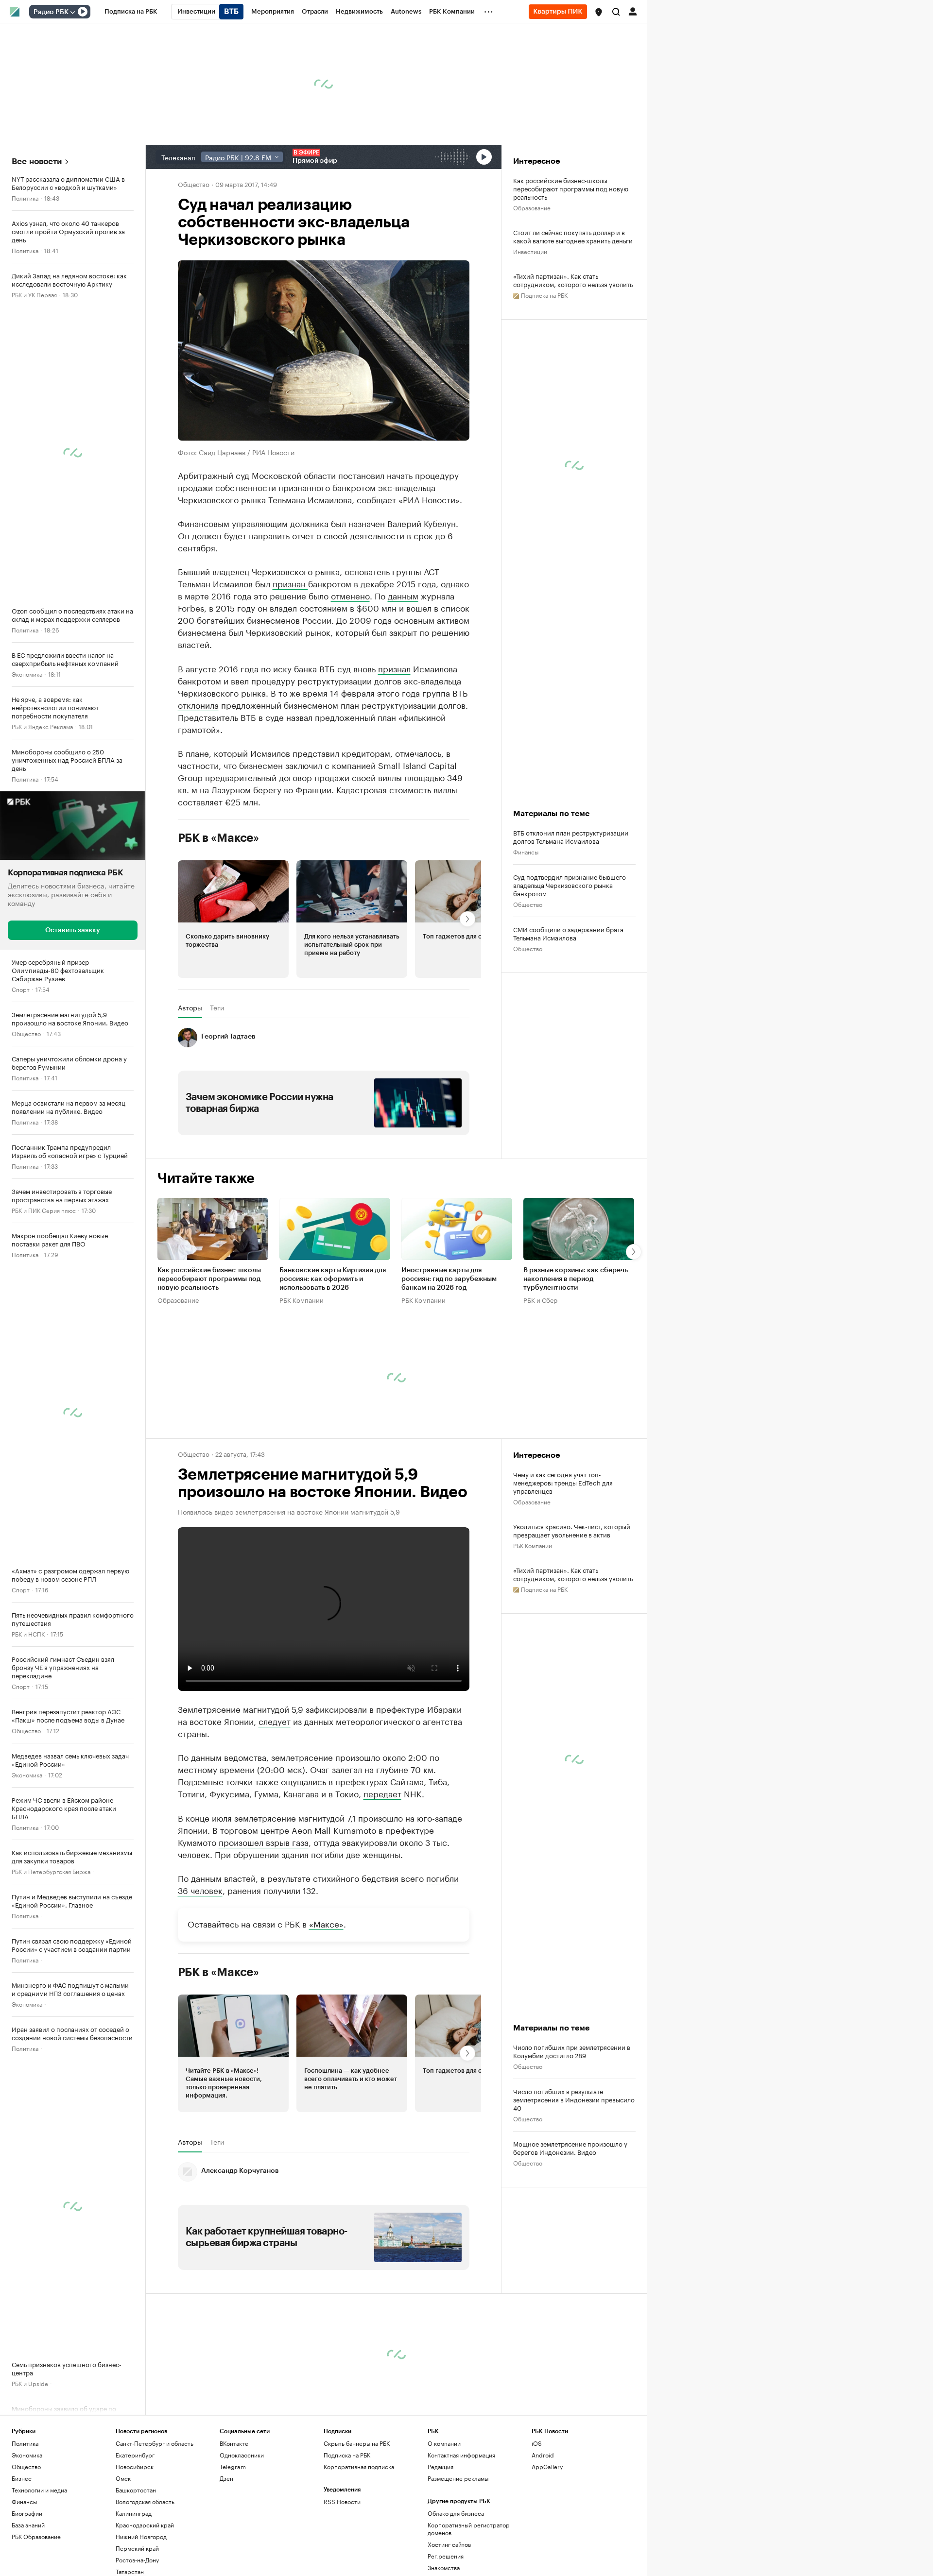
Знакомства (444, 2567)
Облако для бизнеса (456, 2513)
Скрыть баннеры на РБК (357, 2443)
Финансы (526, 851)
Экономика (27, 674)
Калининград (134, 2513)
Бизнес (22, 2478)
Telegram (233, 2466)
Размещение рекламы (458, 2478)
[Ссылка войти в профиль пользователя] (633, 11)
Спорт (21, 989)
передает (382, 1793)
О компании (444, 2443)
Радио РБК (51, 12)
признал (394, 668)
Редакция (441, 2466)
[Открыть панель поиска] (616, 12)
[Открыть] (72, 12)
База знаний (28, 2525)
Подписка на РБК (347, 2455)
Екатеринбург (135, 2455)
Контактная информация (461, 2455)
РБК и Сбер (540, 1300)
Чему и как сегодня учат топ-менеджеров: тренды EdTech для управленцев (563, 1482)
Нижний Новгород (141, 2536)
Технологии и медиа (39, 2490)
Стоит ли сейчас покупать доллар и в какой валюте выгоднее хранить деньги (573, 236)
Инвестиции (530, 251)
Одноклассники (242, 2455)
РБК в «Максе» (219, 838)
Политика (25, 197)
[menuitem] (131, 12)
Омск (123, 2478)
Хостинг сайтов (449, 2544)
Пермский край (137, 2548)
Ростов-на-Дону (137, 2560)
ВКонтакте (234, 2443)
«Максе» (326, 1923)
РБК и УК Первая (34, 294)
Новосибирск (135, 2466)
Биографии (27, 2513)
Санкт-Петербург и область (155, 2443)
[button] (599, 12)
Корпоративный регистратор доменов (469, 2529)
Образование (532, 207)
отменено (350, 595)
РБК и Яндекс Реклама (42, 726)
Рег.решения (446, 2556)
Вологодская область (145, 2501)
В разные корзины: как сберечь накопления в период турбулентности (576, 1279)
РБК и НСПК (28, 1633)
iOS (537, 2443)
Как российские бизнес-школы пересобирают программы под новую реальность (571, 188)
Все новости (37, 162)
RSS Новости (342, 2501)
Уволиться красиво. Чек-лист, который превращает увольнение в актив (572, 1530)
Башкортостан (136, 2490)
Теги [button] (217, 1007)
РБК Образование (36, 2536)
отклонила (198, 704)
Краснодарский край (145, 2525)
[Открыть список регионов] (599, 12)
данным (403, 595)
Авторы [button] (190, 1007)
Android (543, 2455)
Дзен (226, 2478)
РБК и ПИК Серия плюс (44, 1210)
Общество (26, 1033)
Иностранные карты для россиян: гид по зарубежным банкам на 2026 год (449, 1279)
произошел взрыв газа (264, 1842)
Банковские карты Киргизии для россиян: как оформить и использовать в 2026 (333, 1279)
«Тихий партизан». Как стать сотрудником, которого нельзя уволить (573, 280)
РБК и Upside (30, 2383)
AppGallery (547, 2466)
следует (275, 1721)
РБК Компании (302, 1300)
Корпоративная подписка (359, 2466)
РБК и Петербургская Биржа (51, 1871)
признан (290, 583)
